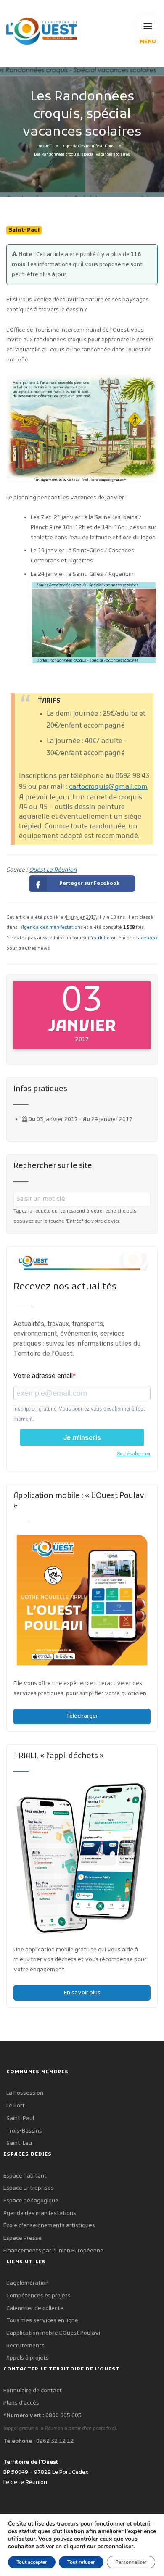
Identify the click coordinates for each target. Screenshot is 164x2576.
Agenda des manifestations (89, 146)
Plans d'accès (21, 2403)
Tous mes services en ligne (42, 2321)
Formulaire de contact (33, 2391)
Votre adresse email (43, 1376)
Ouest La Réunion (53, 870)
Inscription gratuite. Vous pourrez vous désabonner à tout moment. (79, 1414)
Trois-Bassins (24, 2131)
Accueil (45, 146)
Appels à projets (28, 2358)
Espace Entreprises (29, 2188)
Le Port (16, 2106)
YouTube (100, 938)
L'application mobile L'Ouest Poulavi (53, 2333)
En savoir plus (82, 1993)
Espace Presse (22, 2238)
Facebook (147, 938)
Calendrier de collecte (35, 2308)
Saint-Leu (19, 2143)
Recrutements (25, 2346)
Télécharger (82, 1716)
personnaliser (115, 2547)
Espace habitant (25, 2176)
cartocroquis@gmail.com (108, 787)
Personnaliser (131, 2562)
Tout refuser (81, 2562)
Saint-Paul (20, 2119)
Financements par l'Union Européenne (53, 2251)
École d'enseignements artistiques (49, 2226)
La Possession (25, 2093)
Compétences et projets (38, 2296)
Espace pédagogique (31, 2201)
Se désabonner (134, 1454)
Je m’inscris (82, 1438)
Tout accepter (32, 2562)
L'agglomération (28, 2283)
